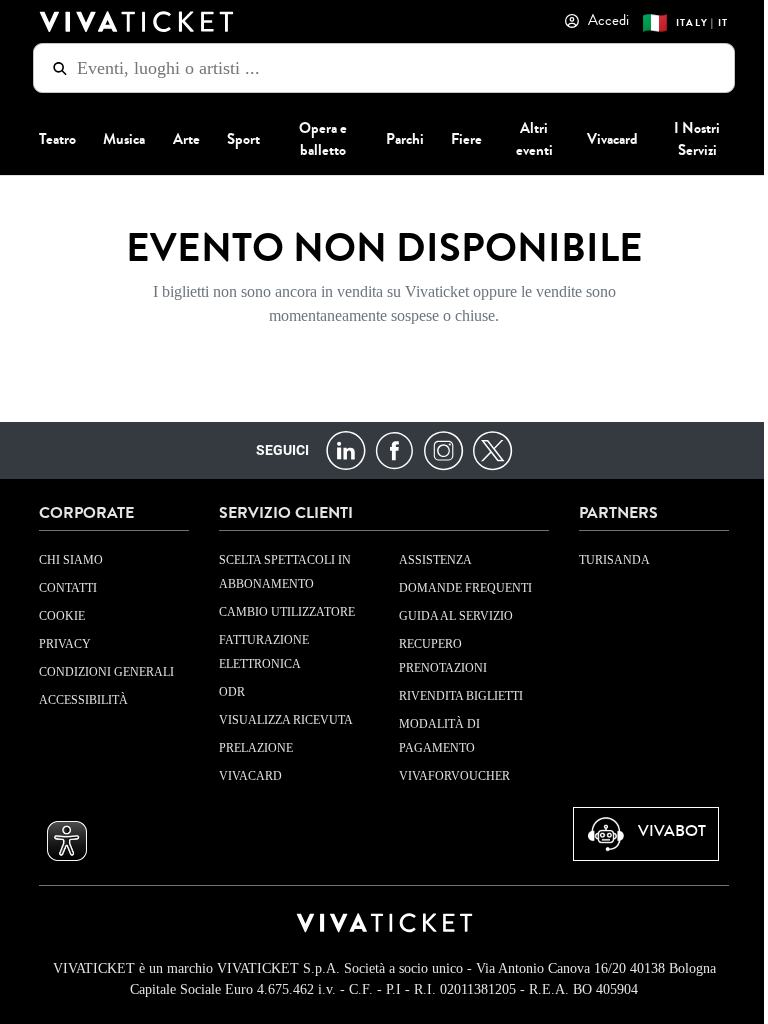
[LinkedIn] (337, 449)
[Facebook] (386, 449)
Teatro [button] (50, 138)
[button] (60, 841)
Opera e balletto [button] (316, 138)
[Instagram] (435, 449)
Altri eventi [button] (526, 138)
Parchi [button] (397, 138)
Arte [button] (178, 138)
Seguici (274, 450)
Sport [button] (236, 138)
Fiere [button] (459, 138)
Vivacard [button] (604, 138)
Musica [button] (117, 138)
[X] (484, 449)
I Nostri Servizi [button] (690, 138)
